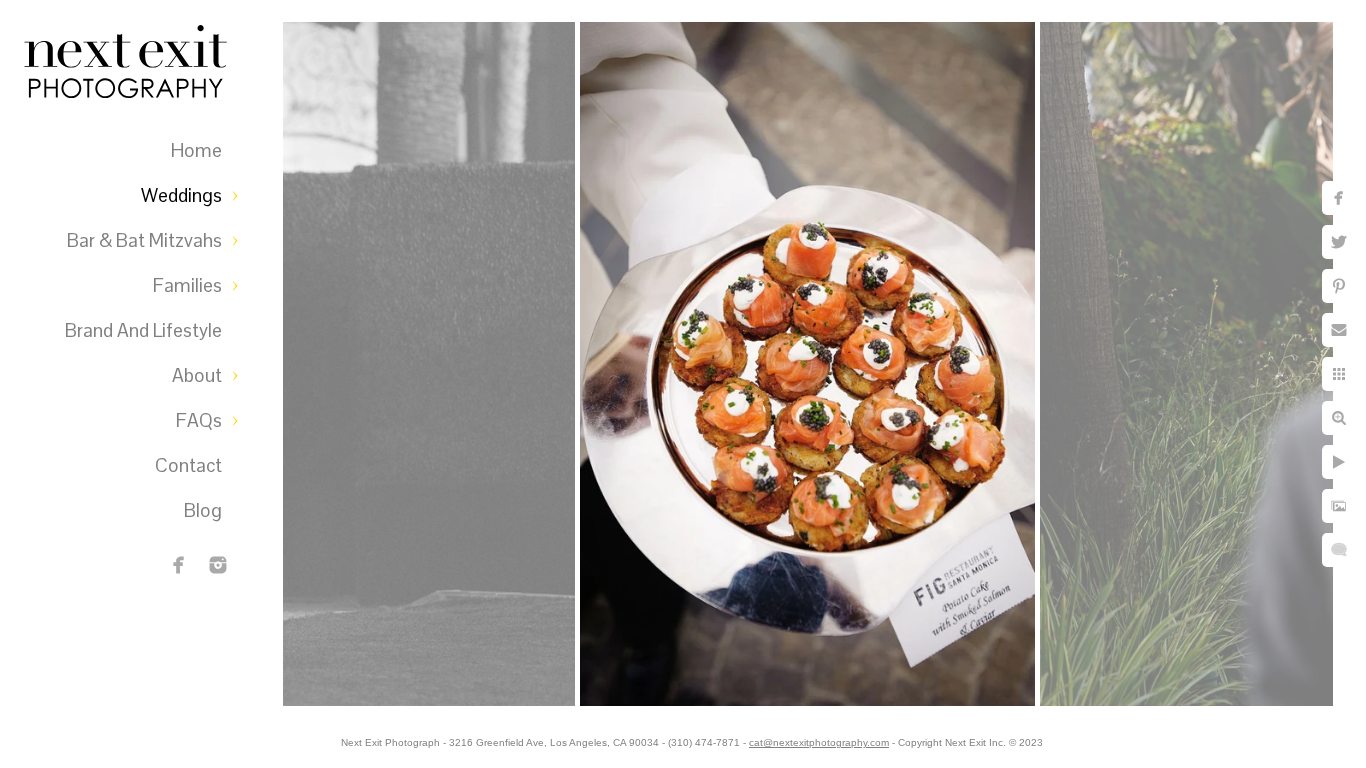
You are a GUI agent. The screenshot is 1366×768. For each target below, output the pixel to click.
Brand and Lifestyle (143, 330)
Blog (203, 510)
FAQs (199, 420)
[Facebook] (179, 565)
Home (196, 150)
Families (187, 285)
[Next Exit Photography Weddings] (218, 565)
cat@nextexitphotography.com (819, 742)
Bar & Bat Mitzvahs (144, 240)
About (197, 375)
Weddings (181, 195)
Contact (188, 465)
